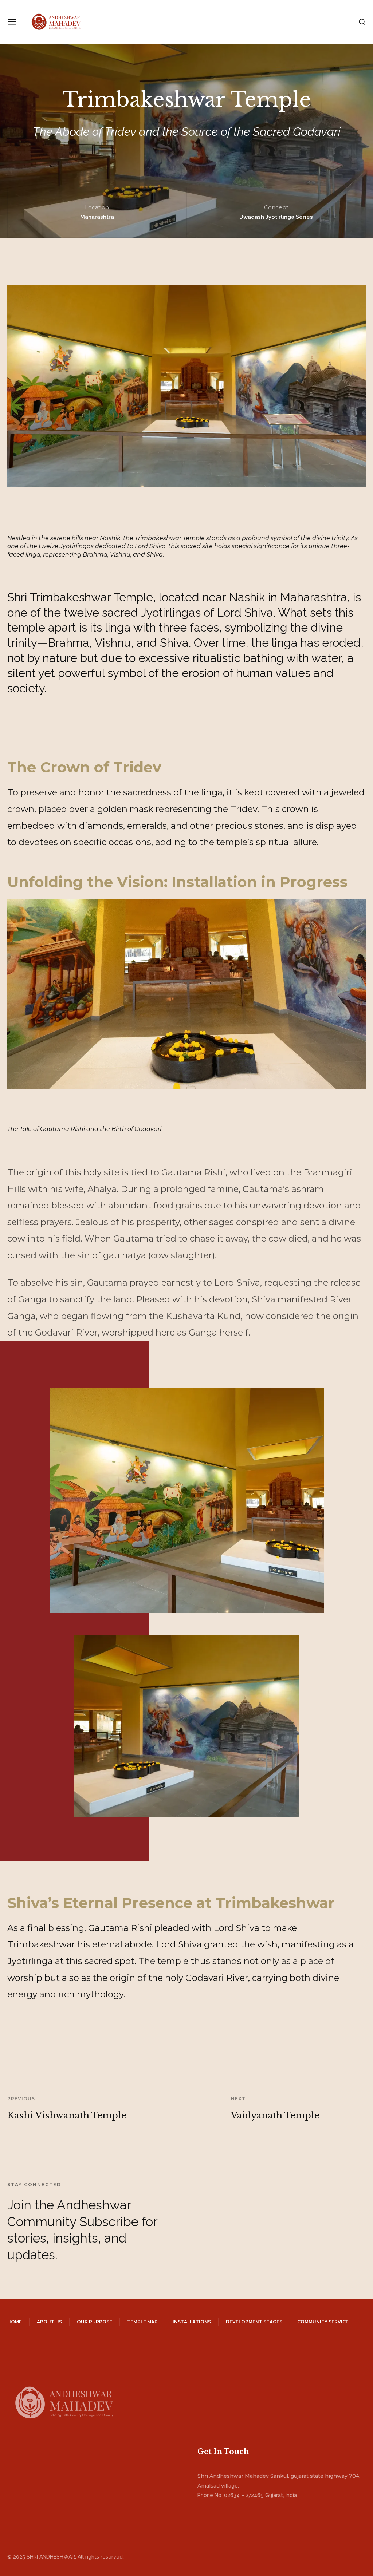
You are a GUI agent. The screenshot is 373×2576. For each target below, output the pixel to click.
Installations (192, 2322)
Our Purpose (95, 2322)
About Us (49, 2322)
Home (15, 2322)
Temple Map (142, 2322)
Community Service (323, 2322)
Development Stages (254, 2322)
